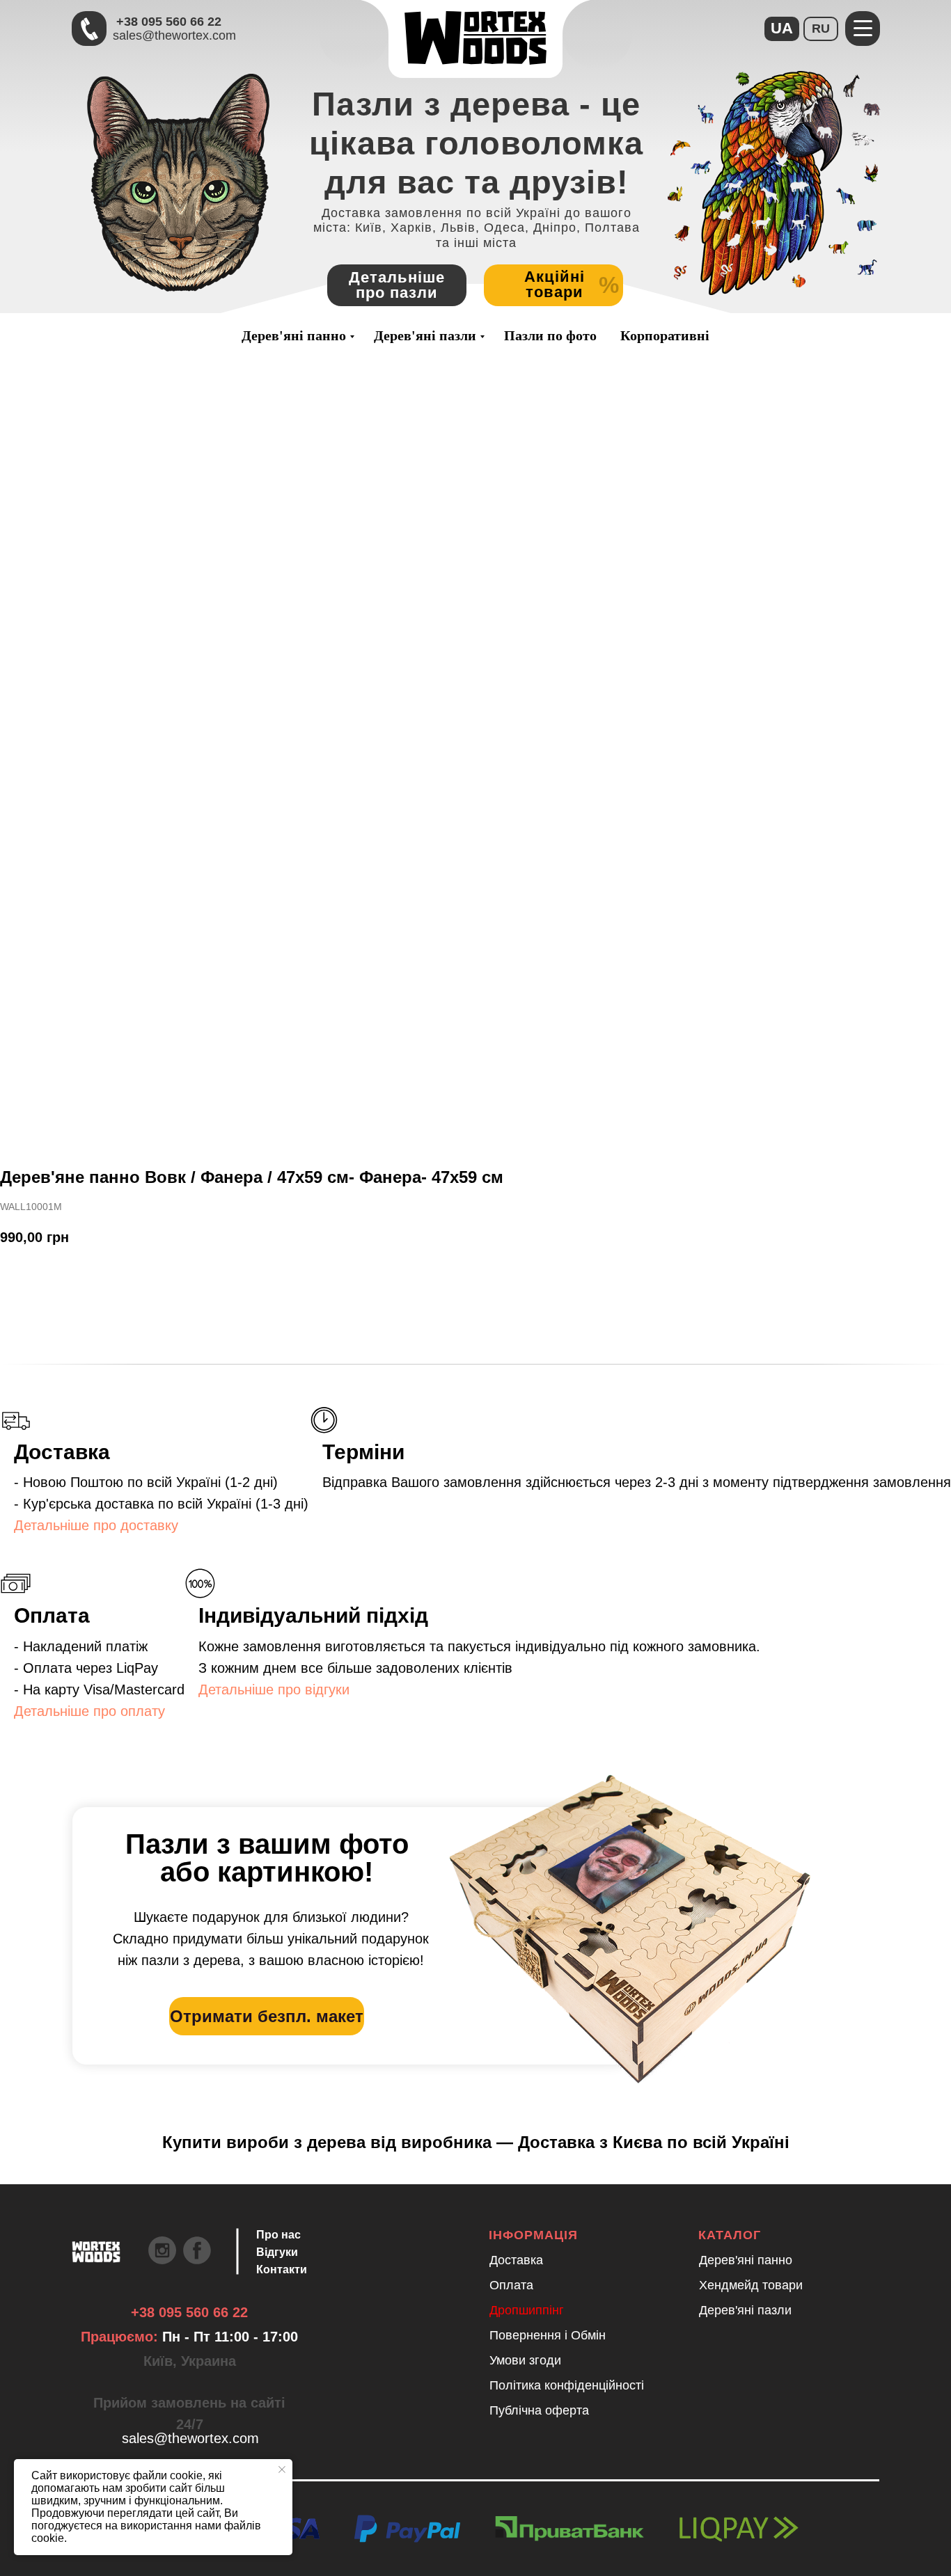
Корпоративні (665, 335)
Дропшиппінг (527, 2310)
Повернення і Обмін (548, 2335)
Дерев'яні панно (294, 335)
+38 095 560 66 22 (169, 22)
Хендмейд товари (751, 2285)
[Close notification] (282, 2470)
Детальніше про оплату (89, 1711)
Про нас (278, 2235)
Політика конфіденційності (567, 2385)
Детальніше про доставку (96, 1525)
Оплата (511, 2285)
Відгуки (277, 2252)
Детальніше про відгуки (274, 1689)
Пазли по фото (550, 335)
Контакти (282, 2269)
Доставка (516, 2260)
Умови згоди (525, 2360)
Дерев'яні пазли (425, 335)
